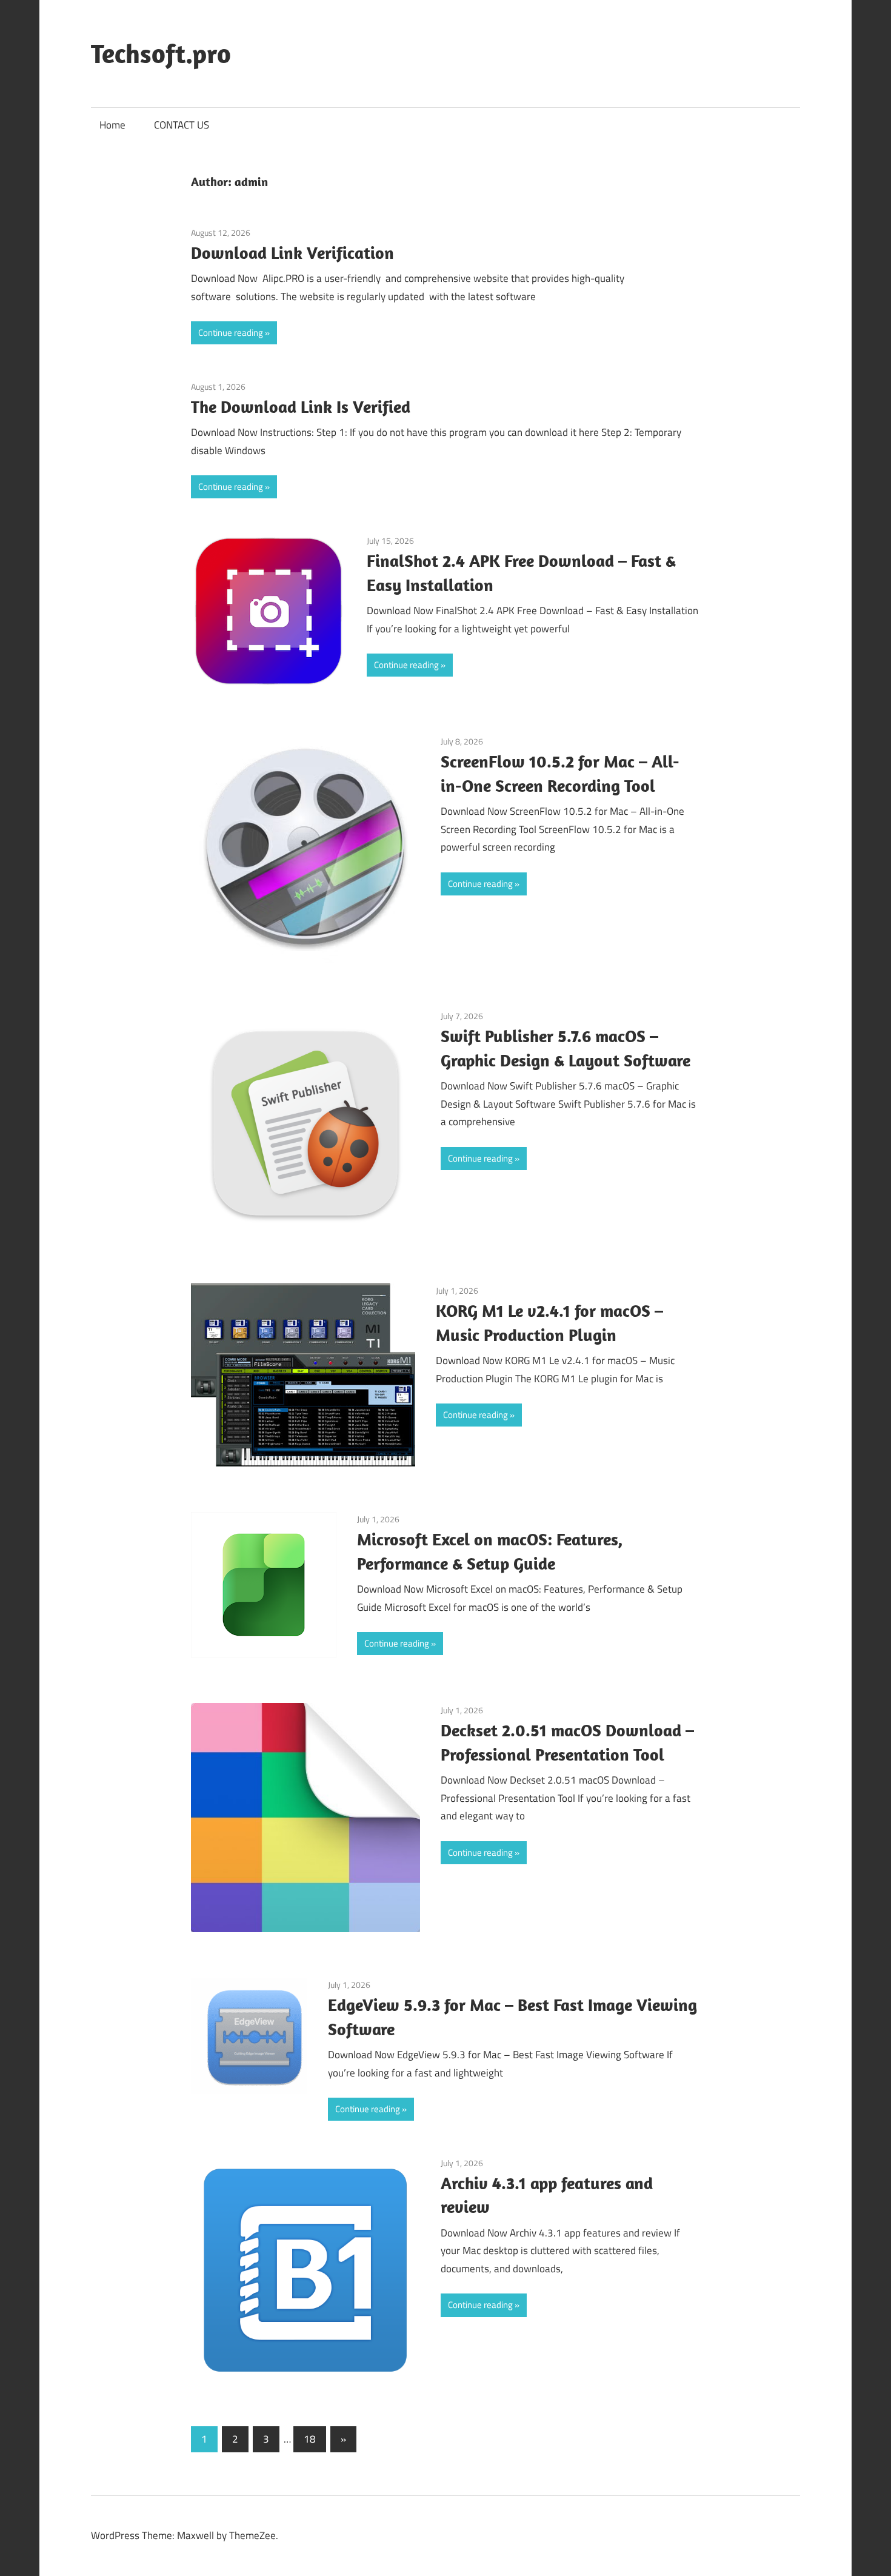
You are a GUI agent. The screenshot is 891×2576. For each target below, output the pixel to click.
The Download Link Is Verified (301, 406)
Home (112, 125)
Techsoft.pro (161, 53)
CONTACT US (182, 125)
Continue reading (231, 333)
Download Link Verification (292, 253)
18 (310, 2439)
